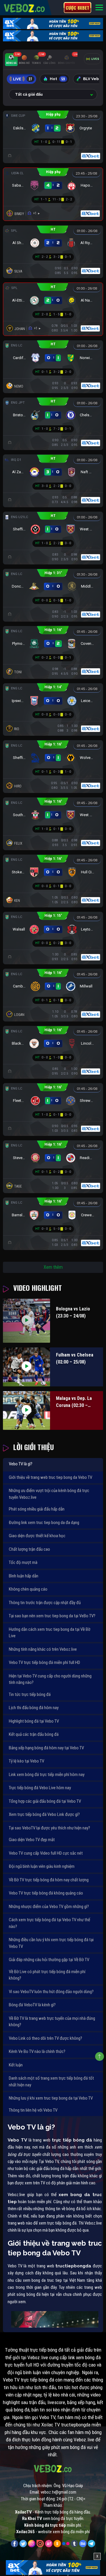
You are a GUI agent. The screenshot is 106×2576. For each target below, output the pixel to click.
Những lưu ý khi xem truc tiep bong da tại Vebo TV (51, 2098)
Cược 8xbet (77, 8)
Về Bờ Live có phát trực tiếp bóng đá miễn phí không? (47, 1975)
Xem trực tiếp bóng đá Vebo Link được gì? (44, 1814)
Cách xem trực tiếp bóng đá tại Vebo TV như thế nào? (49, 1923)
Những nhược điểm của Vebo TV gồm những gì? (49, 1907)
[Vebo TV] (25, 7)
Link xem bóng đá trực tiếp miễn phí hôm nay (47, 1775)
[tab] (11, 60)
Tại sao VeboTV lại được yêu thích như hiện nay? (49, 1828)
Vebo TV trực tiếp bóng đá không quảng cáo (46, 1893)
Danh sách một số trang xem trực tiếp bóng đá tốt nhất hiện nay (51, 2082)
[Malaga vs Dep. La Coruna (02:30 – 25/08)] (26, 1411)
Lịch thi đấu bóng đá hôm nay (34, 1708)
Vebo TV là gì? (21, 1464)
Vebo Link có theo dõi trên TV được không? (45, 2038)
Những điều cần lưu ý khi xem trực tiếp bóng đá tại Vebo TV (51, 1943)
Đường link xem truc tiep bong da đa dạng (44, 1523)
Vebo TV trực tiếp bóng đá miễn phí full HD (44, 1662)
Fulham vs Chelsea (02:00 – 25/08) (75, 1358)
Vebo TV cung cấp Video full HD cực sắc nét (46, 1853)
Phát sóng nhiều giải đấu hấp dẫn (37, 1509)
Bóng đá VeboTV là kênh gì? (32, 2005)
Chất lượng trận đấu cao (29, 1549)
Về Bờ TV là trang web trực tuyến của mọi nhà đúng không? (52, 2022)
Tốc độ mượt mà (23, 1562)
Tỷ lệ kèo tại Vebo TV (26, 1761)
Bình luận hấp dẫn (24, 1576)
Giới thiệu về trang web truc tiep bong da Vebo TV (50, 1477)
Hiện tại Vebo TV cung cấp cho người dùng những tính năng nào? (50, 1679)
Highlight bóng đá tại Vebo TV (34, 1721)
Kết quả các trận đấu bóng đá (34, 1734)
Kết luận (16, 2065)
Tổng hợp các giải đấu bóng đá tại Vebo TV (45, 1801)
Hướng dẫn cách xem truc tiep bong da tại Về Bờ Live (50, 1633)
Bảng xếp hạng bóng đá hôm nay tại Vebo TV (46, 1748)
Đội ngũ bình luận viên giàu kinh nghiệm (42, 1866)
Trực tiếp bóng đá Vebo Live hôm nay (40, 1788)
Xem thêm (53, 1267)
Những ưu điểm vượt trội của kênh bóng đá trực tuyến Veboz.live (49, 1494)
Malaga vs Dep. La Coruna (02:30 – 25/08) (74, 1402)
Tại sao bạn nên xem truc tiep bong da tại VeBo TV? (52, 1616)
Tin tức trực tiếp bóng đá (30, 1694)
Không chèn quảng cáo (28, 1589)
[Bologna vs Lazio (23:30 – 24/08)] (26, 1321)
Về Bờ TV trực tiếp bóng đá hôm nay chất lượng (49, 1880)
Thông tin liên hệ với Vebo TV (33, 2110)
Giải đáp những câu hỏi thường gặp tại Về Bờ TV (49, 1960)
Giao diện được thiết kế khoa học (37, 1536)
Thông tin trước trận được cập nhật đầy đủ (45, 1603)
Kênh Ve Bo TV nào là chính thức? (37, 2051)
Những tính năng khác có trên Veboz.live (43, 1649)
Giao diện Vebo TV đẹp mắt (32, 1840)
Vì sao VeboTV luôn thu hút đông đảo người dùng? (51, 1992)
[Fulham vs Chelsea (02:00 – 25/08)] (26, 1367)
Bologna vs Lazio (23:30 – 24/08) (73, 1312)
